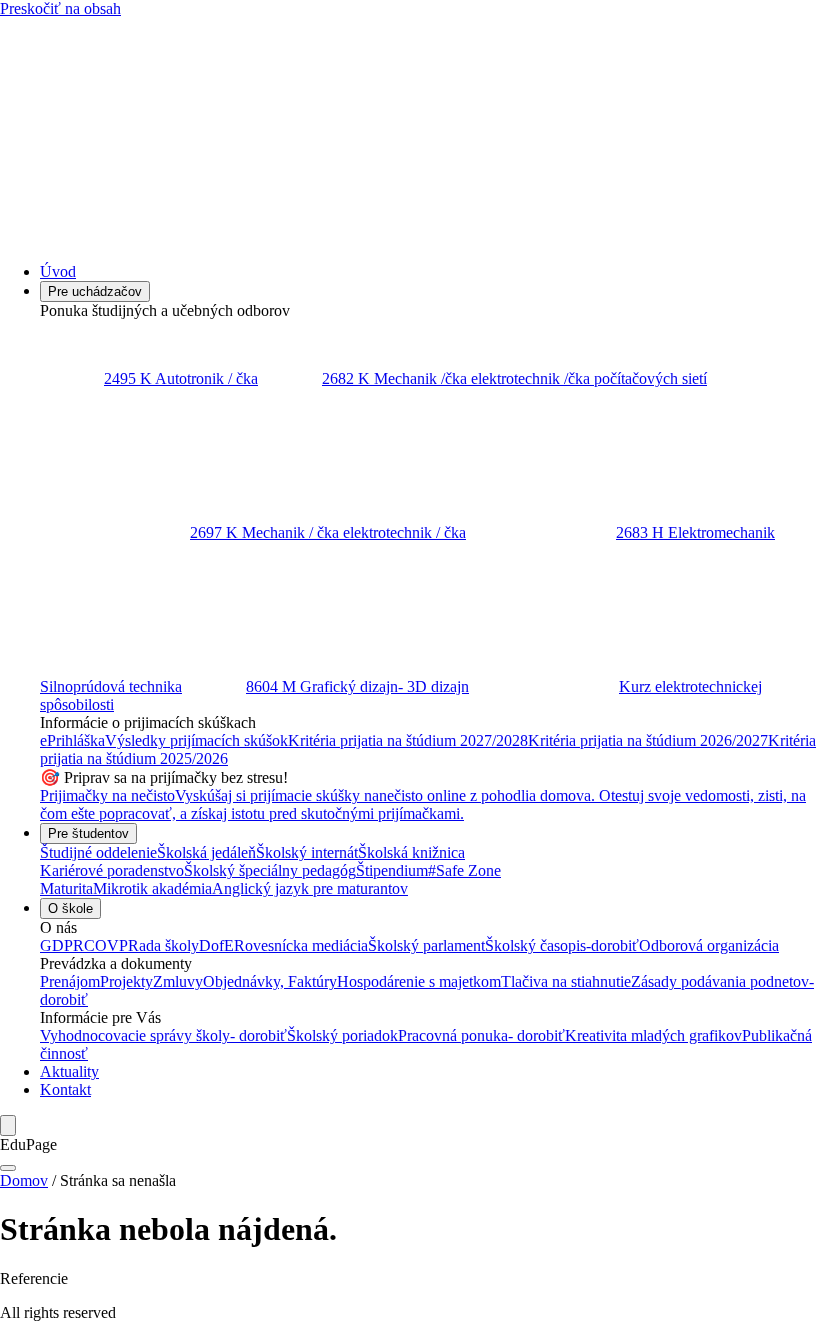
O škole (70, 908)
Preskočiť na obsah (60, 8)
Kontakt (65, 1089)
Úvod (58, 271)
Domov (24, 1180)
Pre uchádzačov (95, 291)
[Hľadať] (8, 1125)
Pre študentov (88, 833)
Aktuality (69, 1071)
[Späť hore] (8, 1168)
